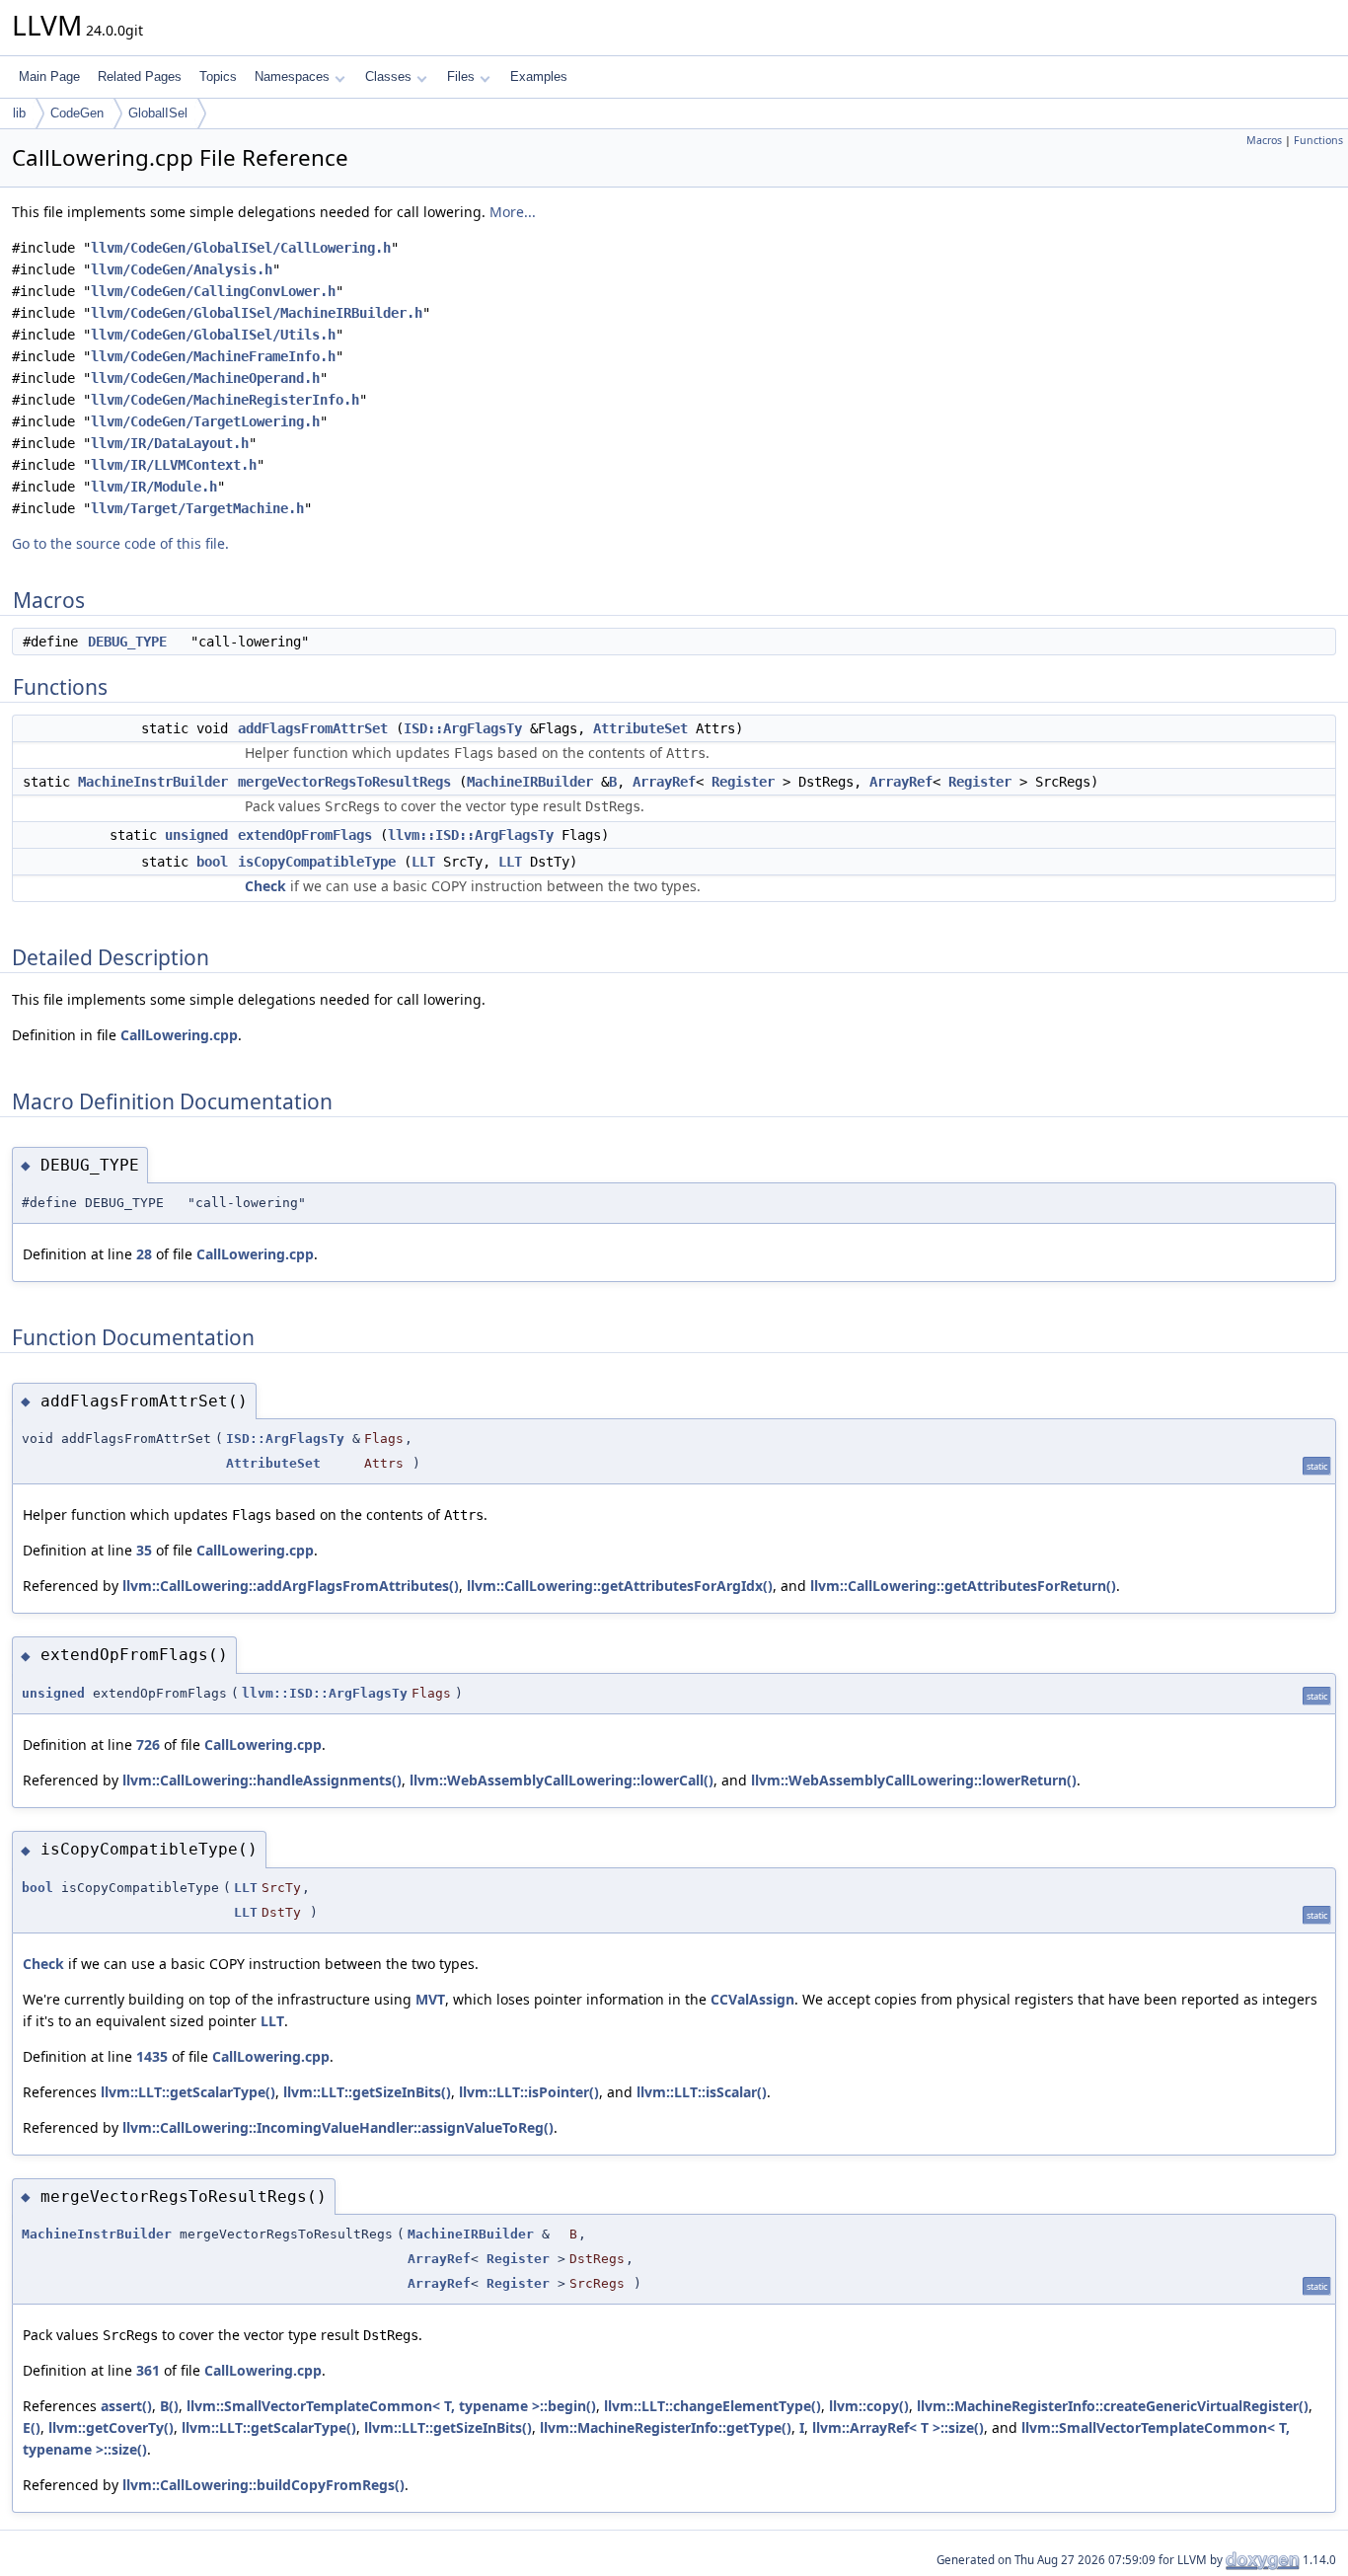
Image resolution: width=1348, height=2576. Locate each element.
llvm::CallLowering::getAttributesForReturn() (963, 1586)
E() (32, 2427)
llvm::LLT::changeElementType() (712, 2406)
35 (144, 1550)
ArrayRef (664, 782)
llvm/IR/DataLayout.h (170, 443)
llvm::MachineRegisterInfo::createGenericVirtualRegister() (1113, 2406)
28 (144, 1254)
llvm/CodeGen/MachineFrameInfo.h (213, 356)
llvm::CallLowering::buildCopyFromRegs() (263, 2485)
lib (19, 113)
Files (461, 76)
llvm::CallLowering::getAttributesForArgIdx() (620, 1586)
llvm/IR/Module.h (154, 487)
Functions (1318, 140)
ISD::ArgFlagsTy (463, 728)
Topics (218, 76)
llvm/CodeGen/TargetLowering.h (205, 421)
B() (169, 2406)
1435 (152, 2056)
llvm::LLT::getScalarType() (188, 2092)
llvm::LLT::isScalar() (702, 2092)
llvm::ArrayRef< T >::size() (898, 2427)
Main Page (49, 76)
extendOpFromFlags (305, 835)
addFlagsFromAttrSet (313, 728)
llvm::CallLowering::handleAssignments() (262, 1780)
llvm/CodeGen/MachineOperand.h (205, 378)
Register (743, 782)
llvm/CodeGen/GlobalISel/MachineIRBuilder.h (257, 313)
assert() (126, 2406)
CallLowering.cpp (179, 1035)
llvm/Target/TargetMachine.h (197, 508)
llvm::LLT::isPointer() (529, 2092)
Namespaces (292, 76)
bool (212, 862)
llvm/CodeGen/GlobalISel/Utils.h (213, 335)
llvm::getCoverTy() (111, 2427)
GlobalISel (158, 113)
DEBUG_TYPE (127, 642)
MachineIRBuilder (530, 782)
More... (513, 212)
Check (265, 886)
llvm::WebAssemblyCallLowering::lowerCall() (562, 1780)
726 (148, 1744)
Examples (539, 76)
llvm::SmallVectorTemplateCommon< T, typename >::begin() (391, 2406)
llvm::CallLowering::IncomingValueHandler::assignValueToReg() (338, 2127)
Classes (388, 76)
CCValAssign (752, 1999)
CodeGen (77, 113)
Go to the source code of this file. (120, 543)
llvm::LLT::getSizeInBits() (367, 2092)
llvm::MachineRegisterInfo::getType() (666, 2427)
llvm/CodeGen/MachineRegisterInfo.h (225, 400)
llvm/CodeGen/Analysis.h (182, 269)
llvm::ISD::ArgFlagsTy (471, 835)
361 (148, 2370)
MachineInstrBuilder (153, 782)
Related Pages (140, 76)
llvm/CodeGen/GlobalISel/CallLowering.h (241, 248)
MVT (430, 1999)
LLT (423, 862)
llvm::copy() (869, 2406)
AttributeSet (640, 728)
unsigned (196, 835)
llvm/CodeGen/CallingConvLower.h (213, 291)
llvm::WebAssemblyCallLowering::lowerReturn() (914, 1780)
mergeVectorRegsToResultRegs (344, 782)
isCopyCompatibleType (317, 862)
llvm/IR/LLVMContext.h (174, 465)
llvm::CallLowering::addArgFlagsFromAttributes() (291, 1586)
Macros (1264, 140)
